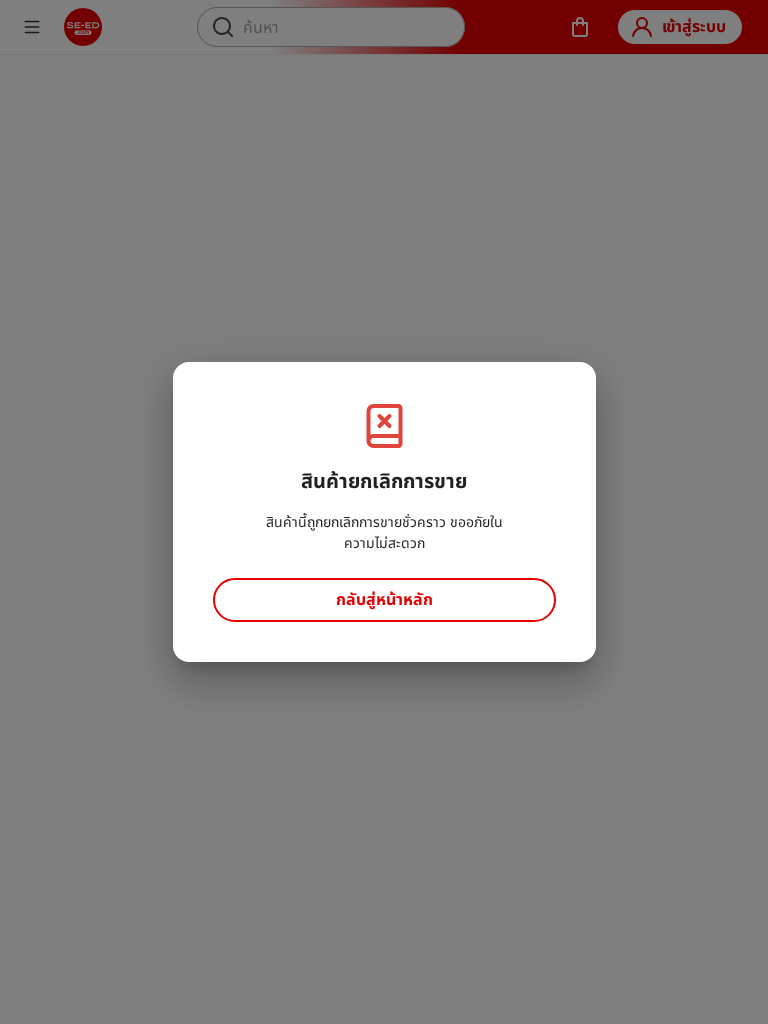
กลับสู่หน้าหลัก (384, 599)
